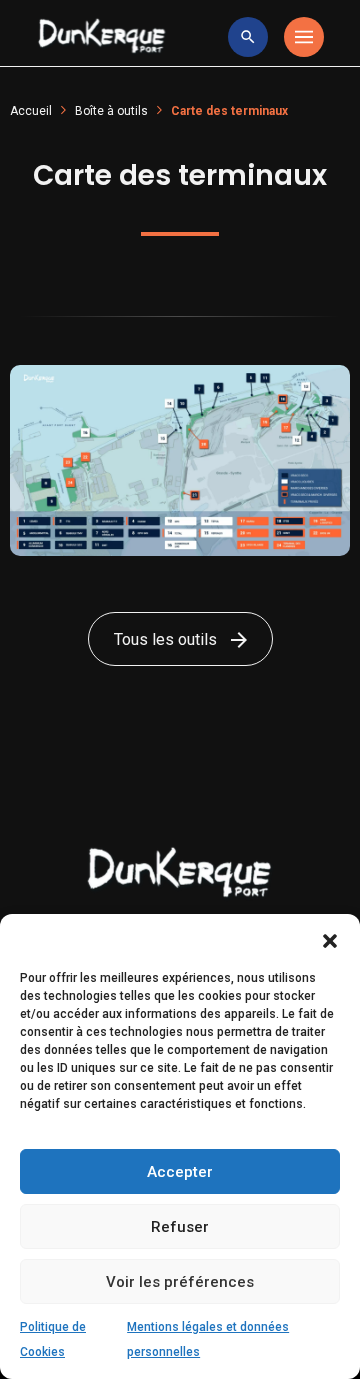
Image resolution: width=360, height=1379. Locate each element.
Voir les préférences (180, 1282)
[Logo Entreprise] (102, 37)
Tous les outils (167, 639)
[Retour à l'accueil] (180, 872)
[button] (330, 939)
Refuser (180, 1227)
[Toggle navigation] (304, 37)
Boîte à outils (111, 111)
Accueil (31, 111)
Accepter (180, 1172)
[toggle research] (248, 37)
